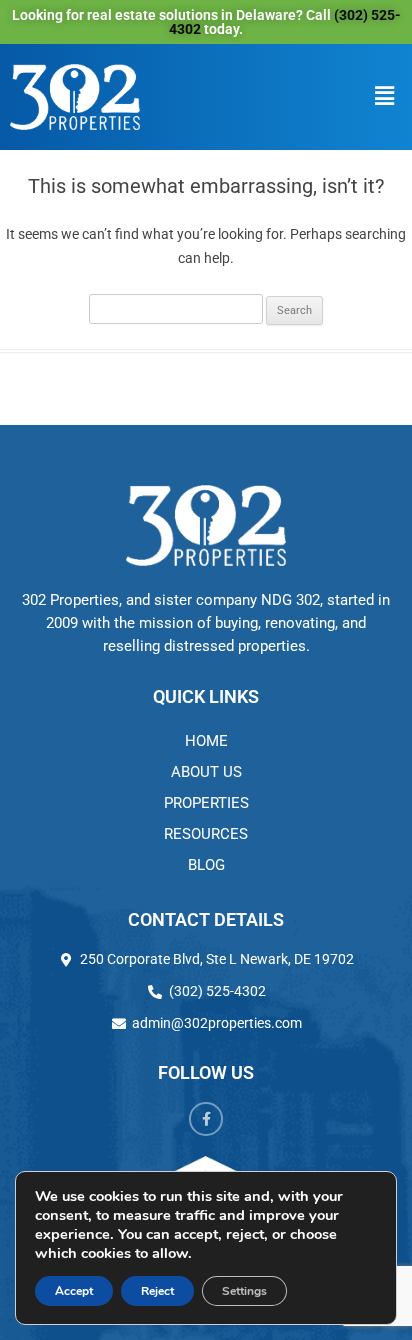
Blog (206, 865)
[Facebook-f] (206, 1119)
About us (206, 772)
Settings (244, 1291)
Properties (206, 803)
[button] (385, 97)
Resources (206, 834)
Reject (157, 1291)
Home (206, 741)
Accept (74, 1291)
